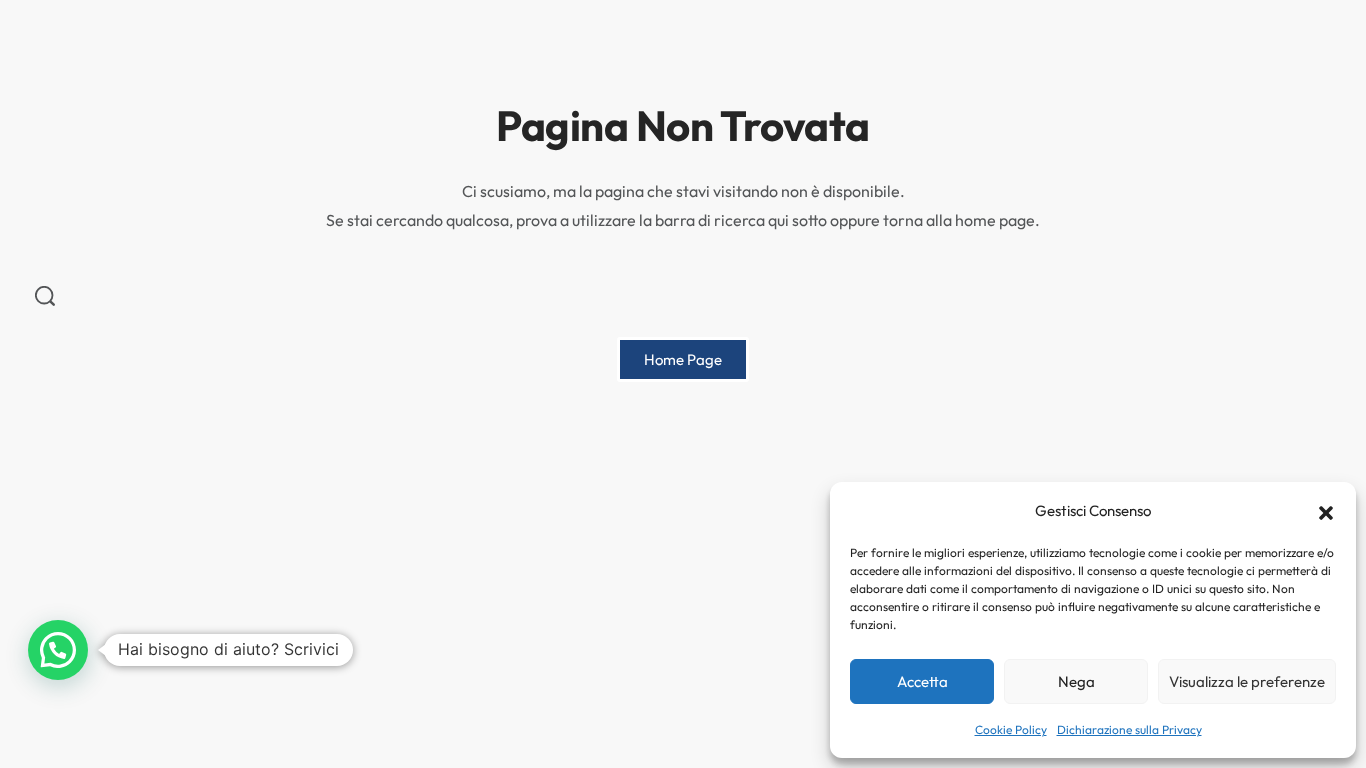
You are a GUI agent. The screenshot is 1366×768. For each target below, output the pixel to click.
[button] (1326, 511)
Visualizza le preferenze (1247, 681)
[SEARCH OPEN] (45, 296)
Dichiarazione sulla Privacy (1129, 729)
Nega (1076, 681)
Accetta (922, 681)
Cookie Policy (1011, 729)
